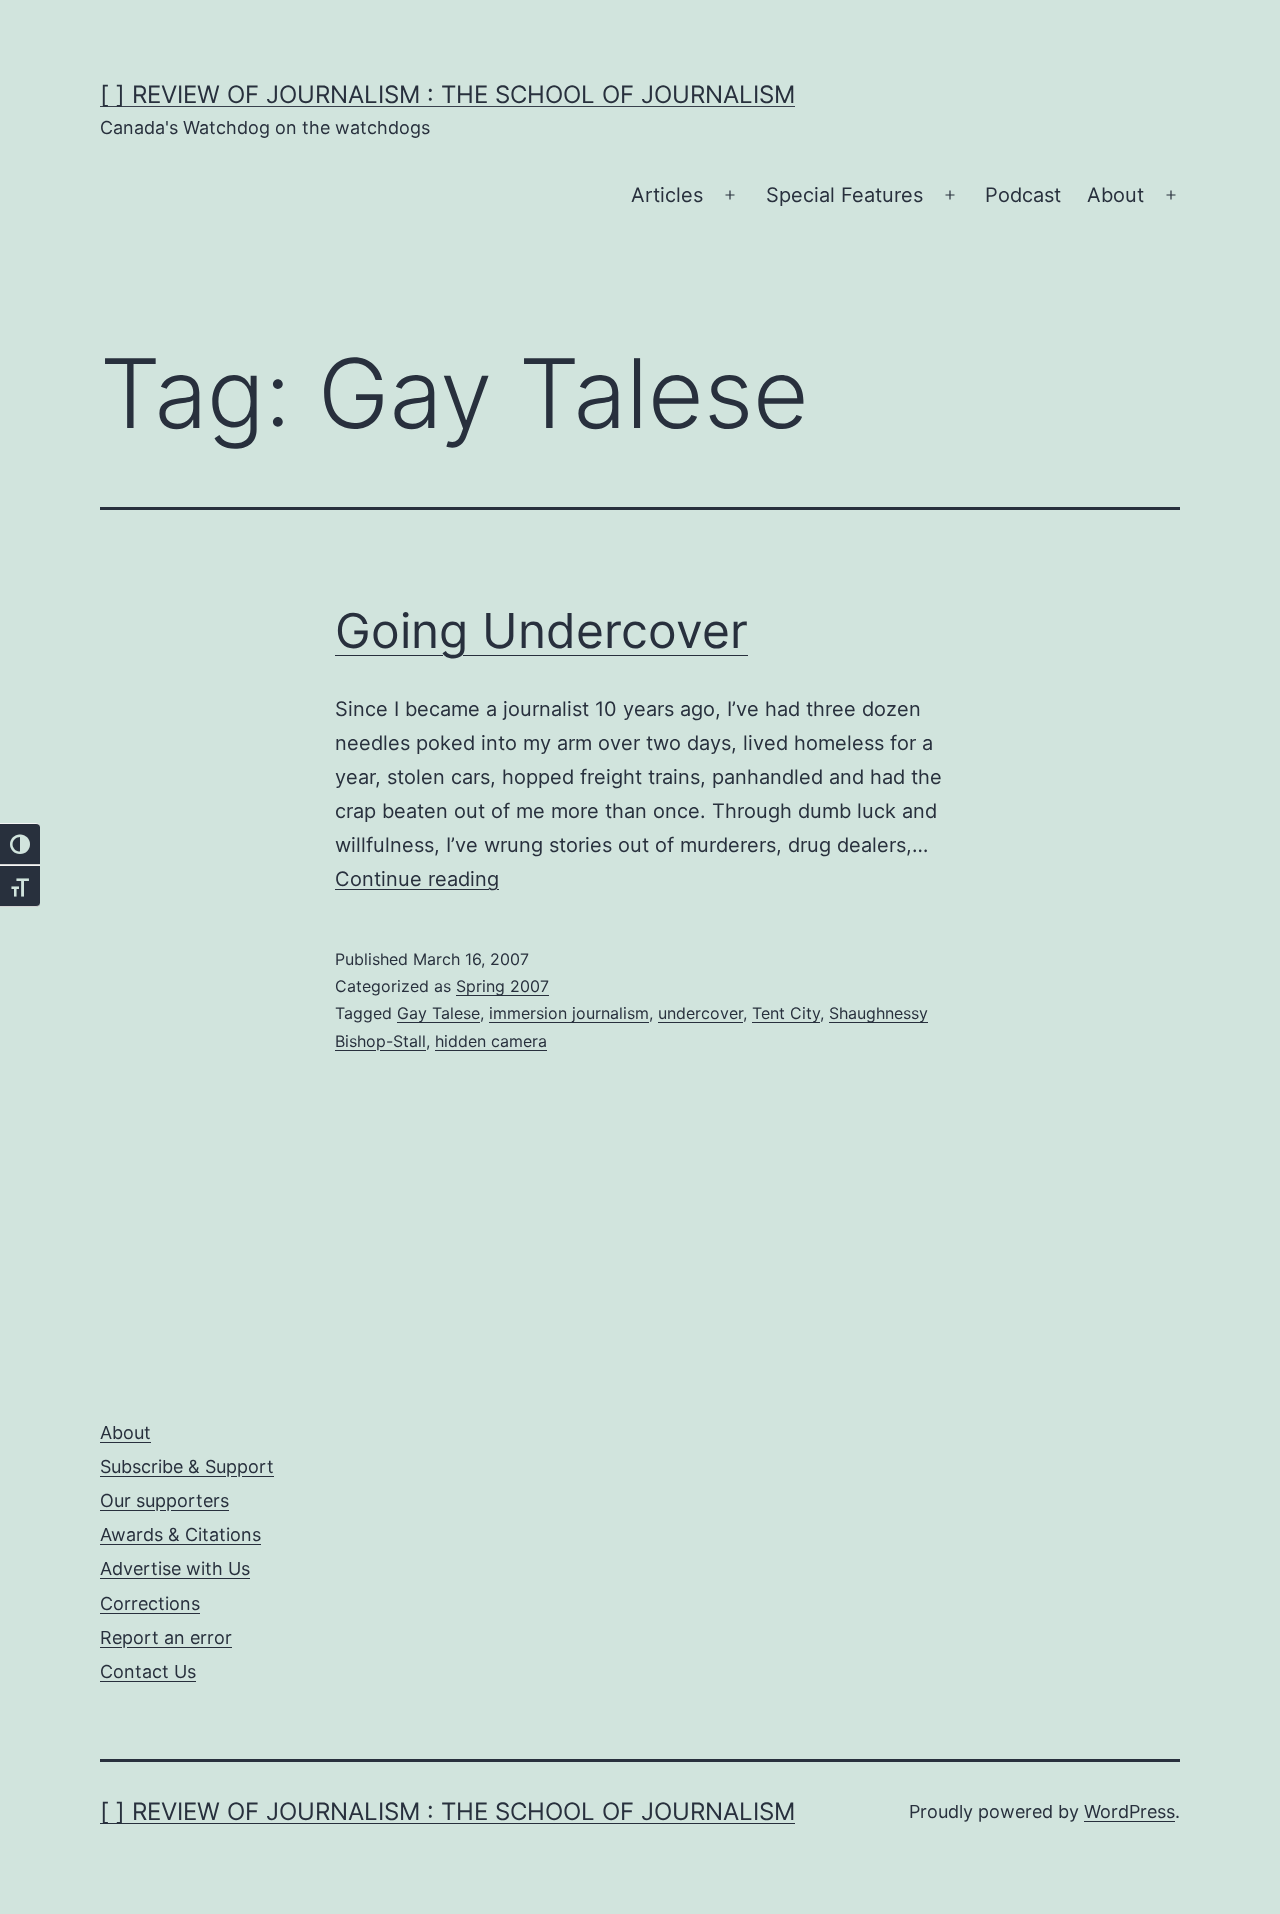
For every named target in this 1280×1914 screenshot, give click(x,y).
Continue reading (417, 879)
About (1115, 195)
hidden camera (491, 1041)
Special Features (844, 195)
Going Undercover (541, 630)
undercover (700, 1013)
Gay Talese (438, 1013)
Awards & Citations (180, 1534)
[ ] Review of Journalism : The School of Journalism (447, 94)
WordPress (1129, 1811)
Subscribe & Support (187, 1466)
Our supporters (164, 1500)
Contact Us (148, 1671)
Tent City (786, 1013)
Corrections (150, 1603)
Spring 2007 (502, 986)
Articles (667, 195)
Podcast (1023, 195)
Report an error (166, 1637)
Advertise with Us (175, 1568)
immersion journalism (569, 1013)
